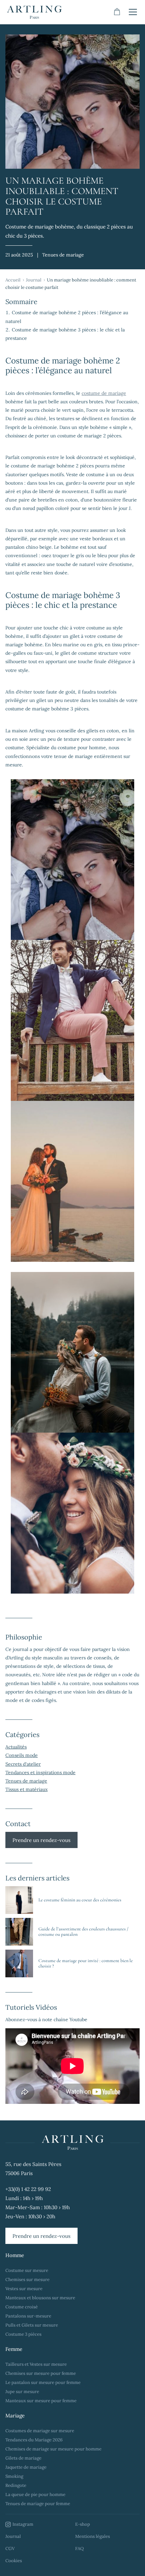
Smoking (14, 2476)
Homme (15, 2255)
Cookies (14, 2561)
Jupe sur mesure (22, 2392)
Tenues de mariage (26, 1781)
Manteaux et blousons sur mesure (40, 2298)
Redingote (16, 2485)
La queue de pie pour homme (35, 2494)
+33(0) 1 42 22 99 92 (28, 2189)
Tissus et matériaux (26, 1789)
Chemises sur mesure (27, 2280)
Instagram (23, 2524)
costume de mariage (104, 393)
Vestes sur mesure (24, 2289)
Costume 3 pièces (23, 2334)
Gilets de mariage (23, 2458)
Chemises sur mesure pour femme (41, 2373)
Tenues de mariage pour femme (38, 2504)
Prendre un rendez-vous (41, 1840)
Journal (34, 280)
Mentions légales (93, 2536)
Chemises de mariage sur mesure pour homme (53, 2449)
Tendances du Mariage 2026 (34, 2440)
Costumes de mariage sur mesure (40, 2431)
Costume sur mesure (27, 2270)
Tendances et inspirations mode (40, 1772)
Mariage (15, 2416)
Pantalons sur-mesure (28, 2316)
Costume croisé (22, 2307)
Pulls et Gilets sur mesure (32, 2325)
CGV (10, 2548)
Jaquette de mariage (26, 2467)
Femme (14, 2349)
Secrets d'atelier (23, 1764)
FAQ (79, 2548)
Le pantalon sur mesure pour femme (43, 2382)
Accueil (13, 280)
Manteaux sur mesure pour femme (41, 2401)
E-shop (83, 2524)
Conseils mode (22, 1755)
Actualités (16, 1747)
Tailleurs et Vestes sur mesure (36, 2364)
